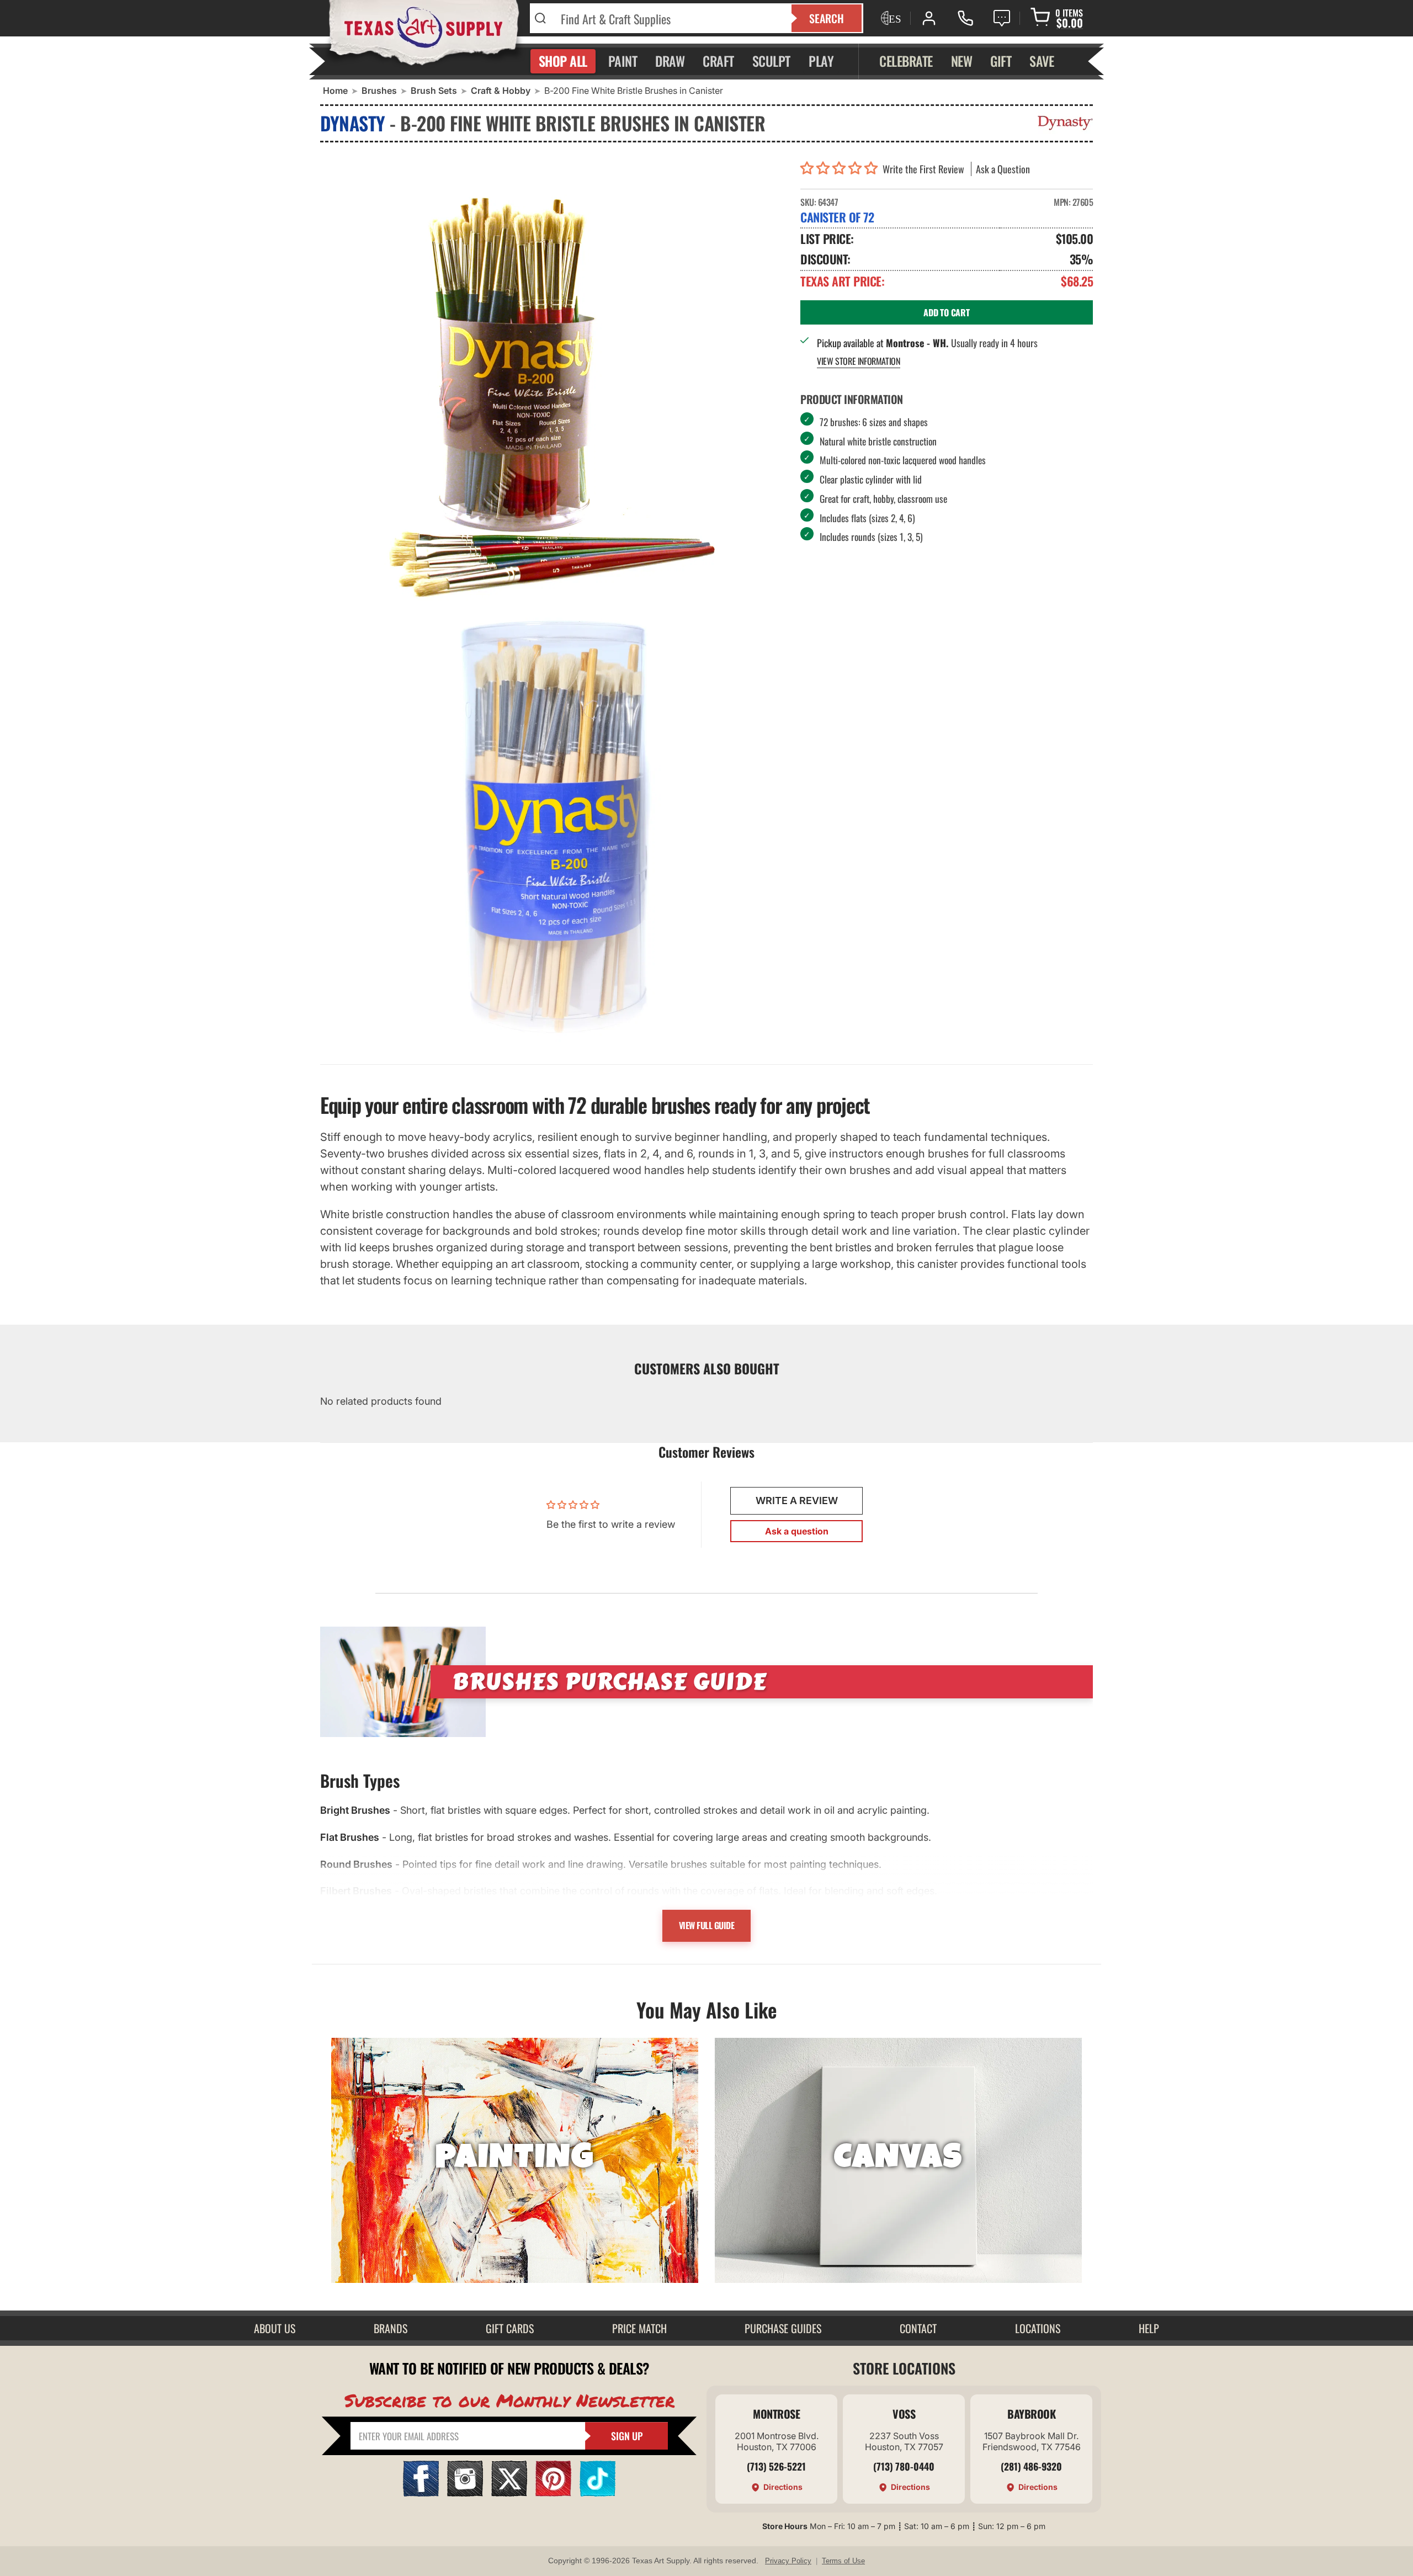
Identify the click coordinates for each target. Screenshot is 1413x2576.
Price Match (639, 2328)
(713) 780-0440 (904, 2466)
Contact (918, 2328)
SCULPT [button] (771, 61)
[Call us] (965, 18)
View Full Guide (707, 1925)
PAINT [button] (623, 61)
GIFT (1001, 61)
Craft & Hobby (501, 91)
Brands (391, 2328)
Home (335, 91)
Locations (1038, 2328)
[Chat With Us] (1002, 18)
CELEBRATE (906, 61)
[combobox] (669, 18)
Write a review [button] (797, 1501)
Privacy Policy (788, 2561)
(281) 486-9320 (1031, 2466)
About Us (275, 2328)
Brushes (379, 91)
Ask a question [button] (797, 1531)
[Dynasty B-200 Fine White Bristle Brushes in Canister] (552, 827)
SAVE (1042, 61)
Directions (783, 2487)
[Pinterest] (553, 2493)
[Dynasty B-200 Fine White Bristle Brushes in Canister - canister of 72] (552, 380)
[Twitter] (509, 2493)
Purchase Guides (783, 2328)
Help (1149, 2328)
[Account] (929, 18)
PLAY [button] (821, 61)
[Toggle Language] (890, 18)
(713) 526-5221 (776, 2466)
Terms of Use (843, 2561)
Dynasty (353, 123)
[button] (841, 169)
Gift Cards (510, 2328)
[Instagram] (465, 2493)
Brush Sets (434, 91)
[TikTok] (597, 2493)
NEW (962, 61)
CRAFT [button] (718, 61)
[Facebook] (421, 2493)
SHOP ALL (563, 61)
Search (827, 18)
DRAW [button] (670, 61)
